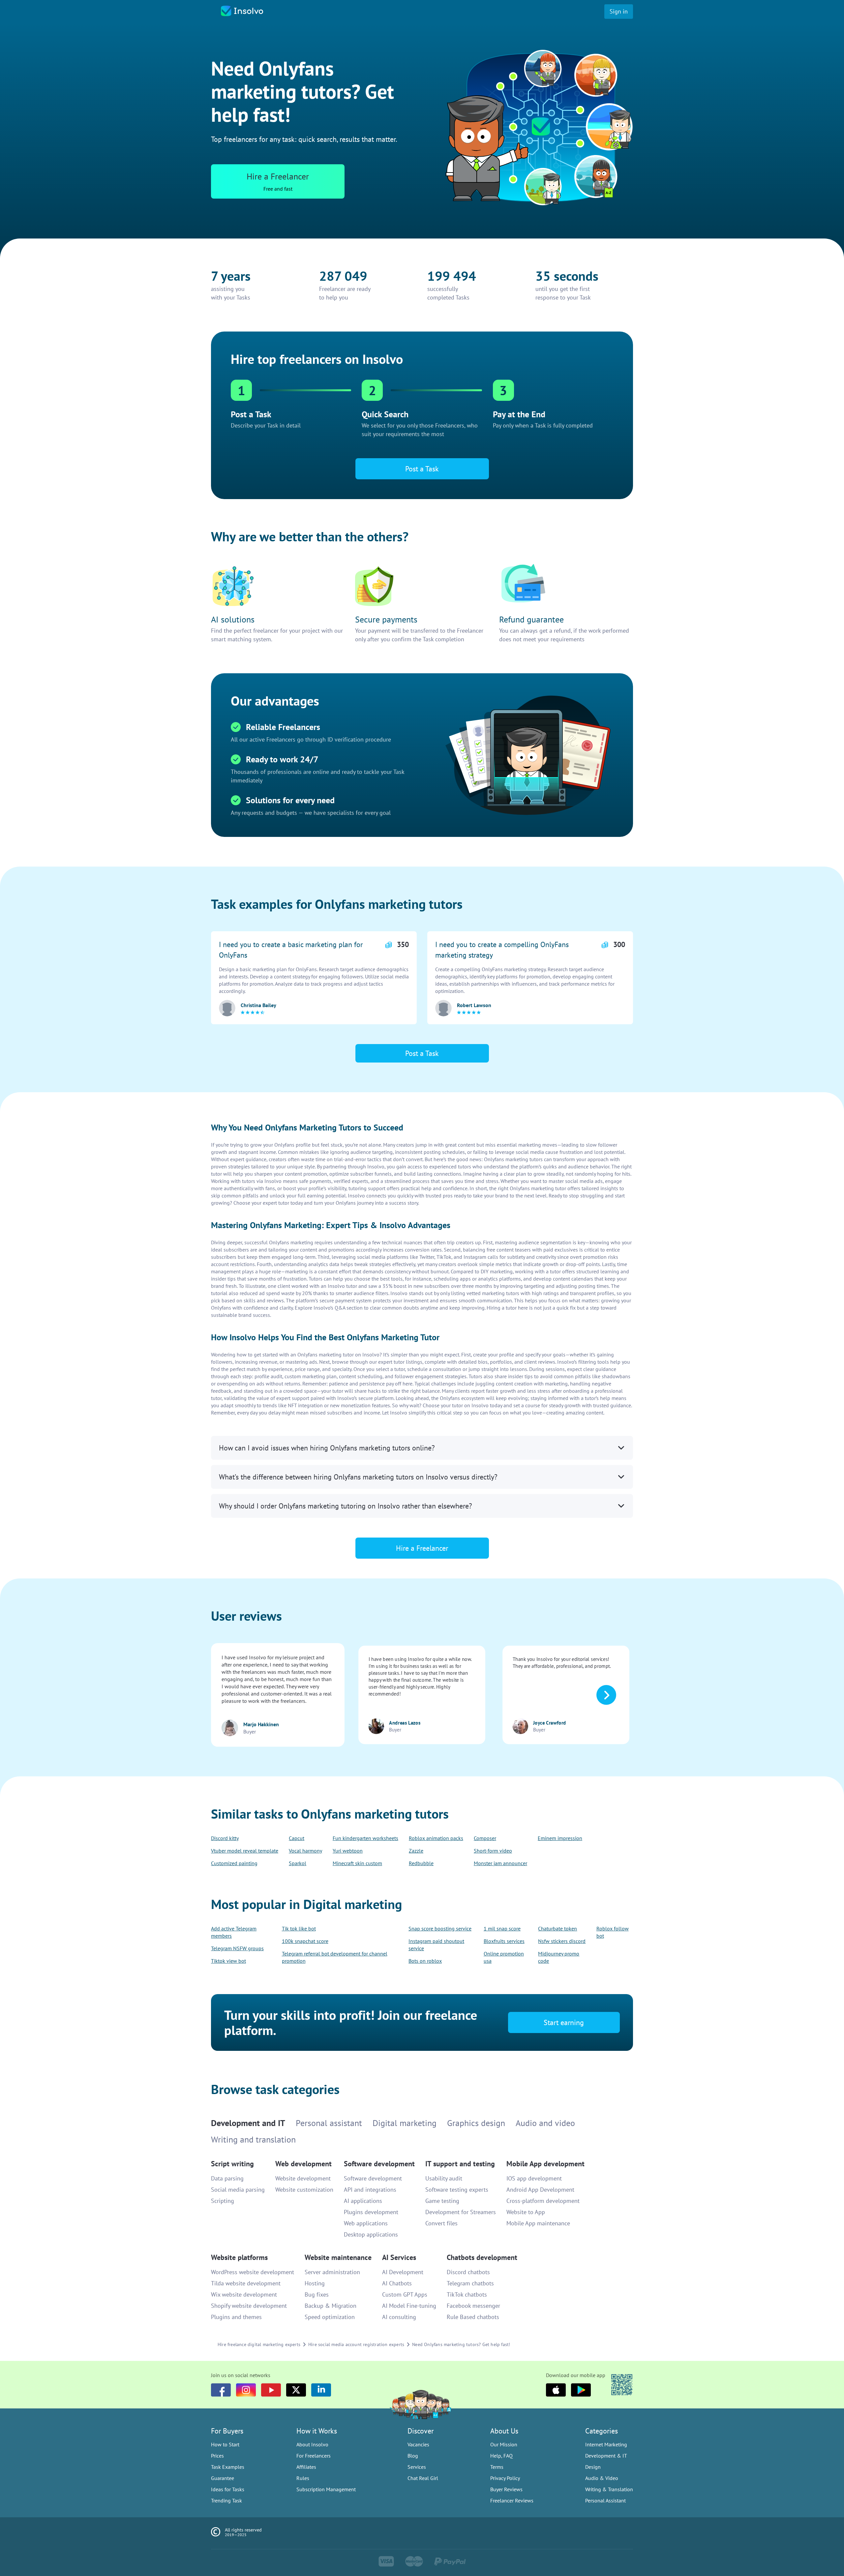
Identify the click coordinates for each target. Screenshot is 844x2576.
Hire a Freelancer (422, 1319)
